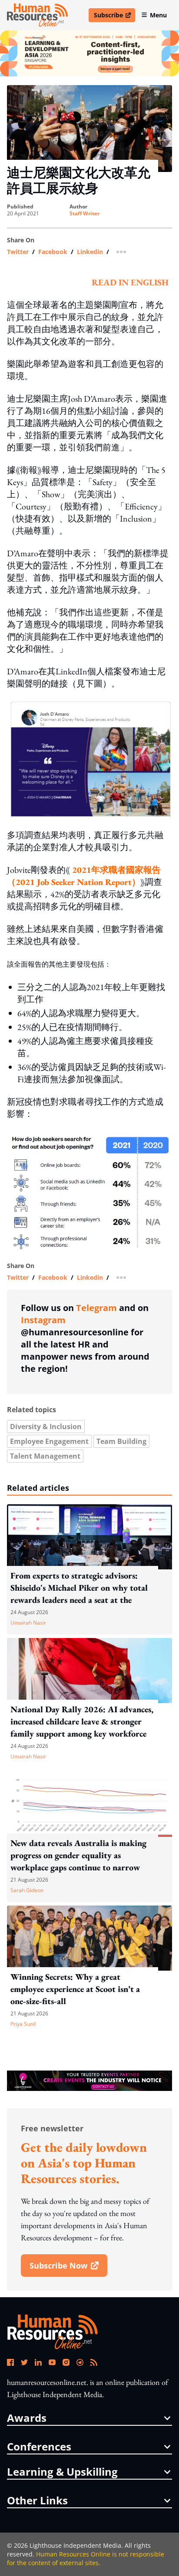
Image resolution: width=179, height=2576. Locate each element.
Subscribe (114, 17)
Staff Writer (85, 214)
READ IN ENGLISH (130, 282)
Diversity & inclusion (46, 1427)
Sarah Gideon (27, 1890)
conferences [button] (39, 2447)
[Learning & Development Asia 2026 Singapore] (89, 53)
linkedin (90, 252)
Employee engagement (49, 1441)
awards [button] (27, 2418)
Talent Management (45, 1456)
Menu (158, 15)
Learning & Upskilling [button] (62, 2472)
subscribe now (68, 2269)
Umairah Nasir (28, 1623)
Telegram (96, 1308)
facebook (53, 252)
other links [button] (37, 2500)
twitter (18, 252)
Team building (121, 1441)
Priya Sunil (23, 2024)
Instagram (43, 1320)
